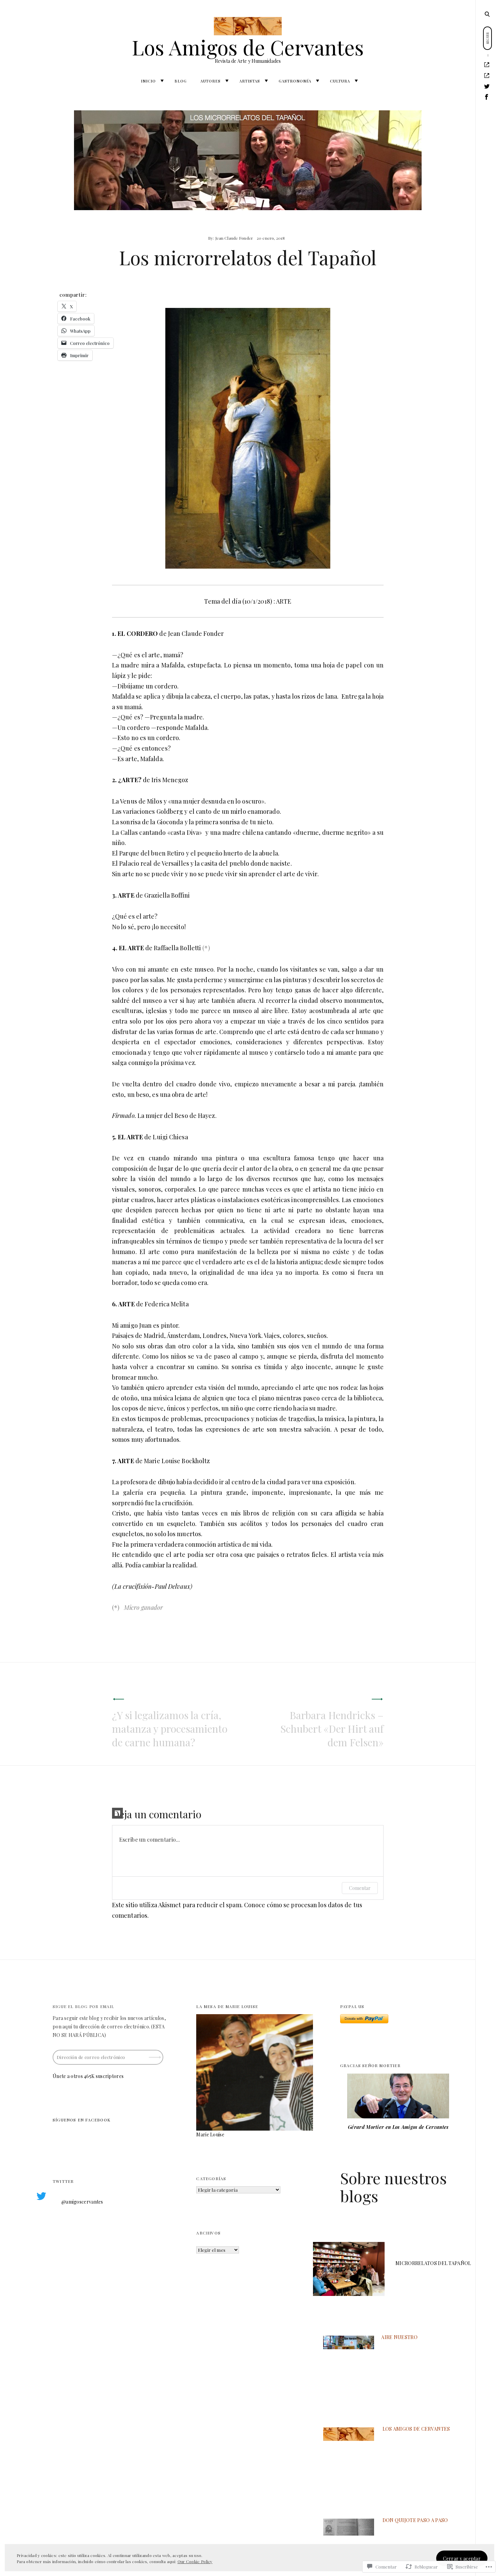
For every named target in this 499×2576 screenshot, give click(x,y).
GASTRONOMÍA (295, 81)
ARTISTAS (250, 81)
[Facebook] (487, 97)
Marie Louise (210, 2135)
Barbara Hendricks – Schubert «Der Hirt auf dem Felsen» (332, 1729)
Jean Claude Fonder (234, 238)
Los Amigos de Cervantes (248, 47)
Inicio (148, 81)
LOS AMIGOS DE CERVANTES (416, 2429)
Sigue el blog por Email (84, 2006)
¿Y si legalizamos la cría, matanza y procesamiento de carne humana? (170, 1729)
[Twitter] (487, 86)
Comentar (360, 1888)
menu (488, 14)
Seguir (155, 2055)
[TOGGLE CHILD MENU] (162, 81)
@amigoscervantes (82, 2202)
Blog (181, 81)
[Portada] (487, 65)
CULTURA (340, 81)
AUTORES (210, 81)
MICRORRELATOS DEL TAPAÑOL (433, 2263)
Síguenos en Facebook (81, 2120)
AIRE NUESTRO (399, 2337)
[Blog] (487, 76)
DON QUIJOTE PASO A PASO (415, 2520)
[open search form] (487, 14)
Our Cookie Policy (195, 2561)
